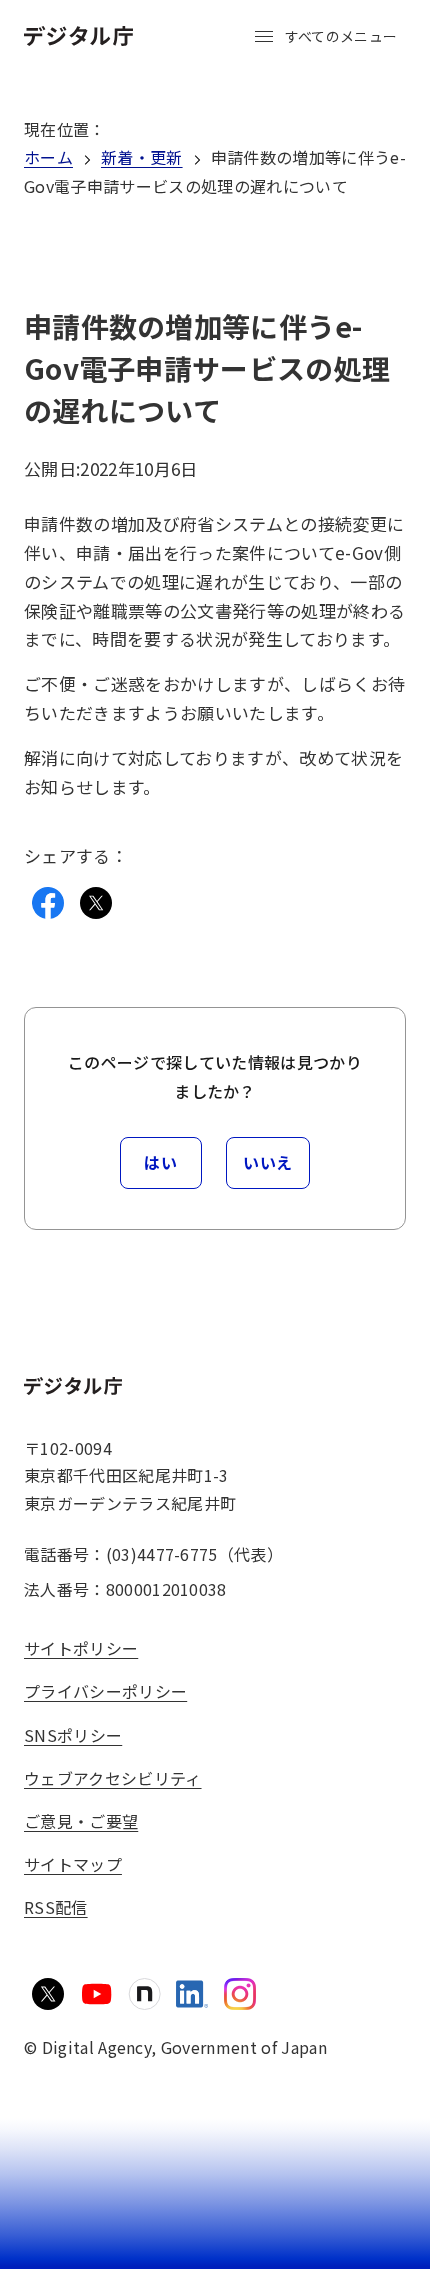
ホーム (48, 157)
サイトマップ (73, 1864)
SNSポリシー (73, 1735)
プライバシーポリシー (105, 1691)
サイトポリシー (81, 1648)
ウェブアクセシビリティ (113, 1778)
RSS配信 (56, 1907)
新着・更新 (142, 157)
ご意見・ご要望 (81, 1821)
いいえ (268, 1162)
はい (160, 1162)
